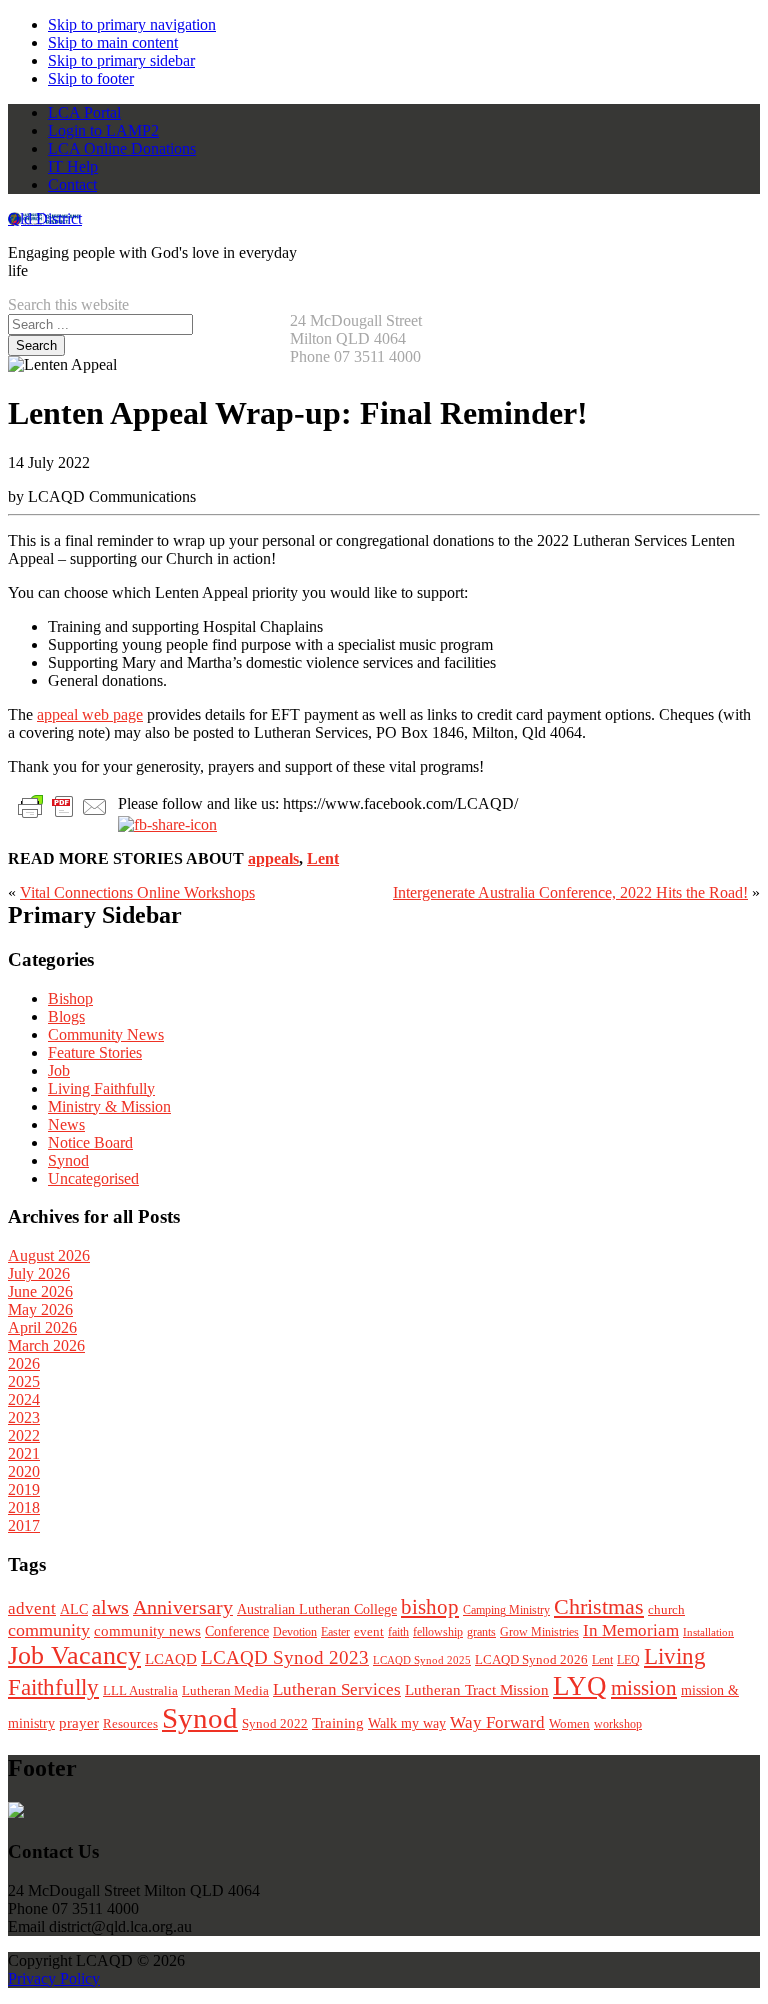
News (66, 1124)
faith (398, 1632)
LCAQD (171, 1658)
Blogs (66, 1016)
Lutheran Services (337, 1689)
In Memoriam (631, 1630)
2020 (24, 1471)
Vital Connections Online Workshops (137, 892)
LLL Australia (140, 1690)
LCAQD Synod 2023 (285, 1657)
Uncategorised (93, 1178)
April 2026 (42, 1327)
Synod (68, 1160)
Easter (335, 1632)
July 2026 (39, 1273)
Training (338, 1723)
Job (59, 1070)
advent (32, 1608)
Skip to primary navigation (132, 24)
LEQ (628, 1660)
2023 (24, 1417)
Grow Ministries (539, 1632)
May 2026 (40, 1309)
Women (569, 1723)
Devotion (295, 1632)
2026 (24, 1363)
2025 (24, 1381)
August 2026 (49, 1255)
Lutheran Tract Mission (477, 1690)
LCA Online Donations (122, 148)
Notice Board (90, 1142)
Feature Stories (95, 1052)
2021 (24, 1453)
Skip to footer (91, 78)
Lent (323, 858)
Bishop (70, 998)
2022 (24, 1435)
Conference (237, 1631)
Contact (72, 184)
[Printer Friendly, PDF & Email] (63, 805)
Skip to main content (113, 42)
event (369, 1631)
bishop (430, 1607)
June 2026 (40, 1291)
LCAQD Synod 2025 (422, 1660)
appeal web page (90, 714)
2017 (24, 1525)
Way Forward (497, 1722)
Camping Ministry (506, 1610)
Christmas (599, 1606)
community (49, 1630)
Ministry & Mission (109, 1106)
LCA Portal (84, 112)
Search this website (68, 304)
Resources (130, 1724)
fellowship (438, 1632)
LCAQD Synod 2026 (531, 1660)
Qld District (45, 218)
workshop (618, 1724)
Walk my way (407, 1723)
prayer (79, 1722)
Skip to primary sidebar (121, 60)
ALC (74, 1609)
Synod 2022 (275, 1723)
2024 (24, 1399)
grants (481, 1632)
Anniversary (183, 1607)
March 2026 (46, 1345)
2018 (24, 1507)
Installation (708, 1632)
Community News (106, 1034)
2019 (24, 1489)
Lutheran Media (225, 1690)
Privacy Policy (54, 1978)
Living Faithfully (101, 1088)
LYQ (580, 1686)
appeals (273, 858)
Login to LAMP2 (103, 130)
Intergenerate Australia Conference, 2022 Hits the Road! (570, 892)
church (666, 1609)
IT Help (73, 166)
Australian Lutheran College (317, 1609)
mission (644, 1688)
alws (110, 1607)
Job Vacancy (74, 1655)
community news (147, 1631)
